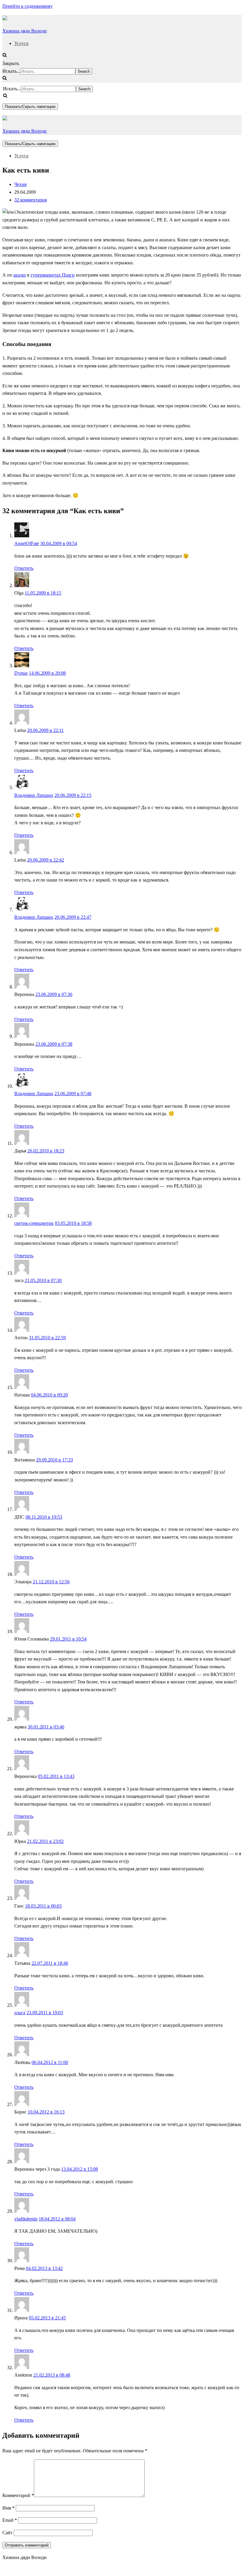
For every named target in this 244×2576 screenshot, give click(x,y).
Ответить (24, 568)
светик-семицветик (34, 1223)
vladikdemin (26, 2219)
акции (20, 275)
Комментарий (18, 2495)
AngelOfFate (27, 543)
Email (10, 2520)
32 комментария (30, 200)
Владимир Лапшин (34, 795)
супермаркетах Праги (53, 275)
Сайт (7, 2533)
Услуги (21, 43)
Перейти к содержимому (28, 6)
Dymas (21, 673)
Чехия (20, 184)
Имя (8, 2508)
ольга (20, 2013)
